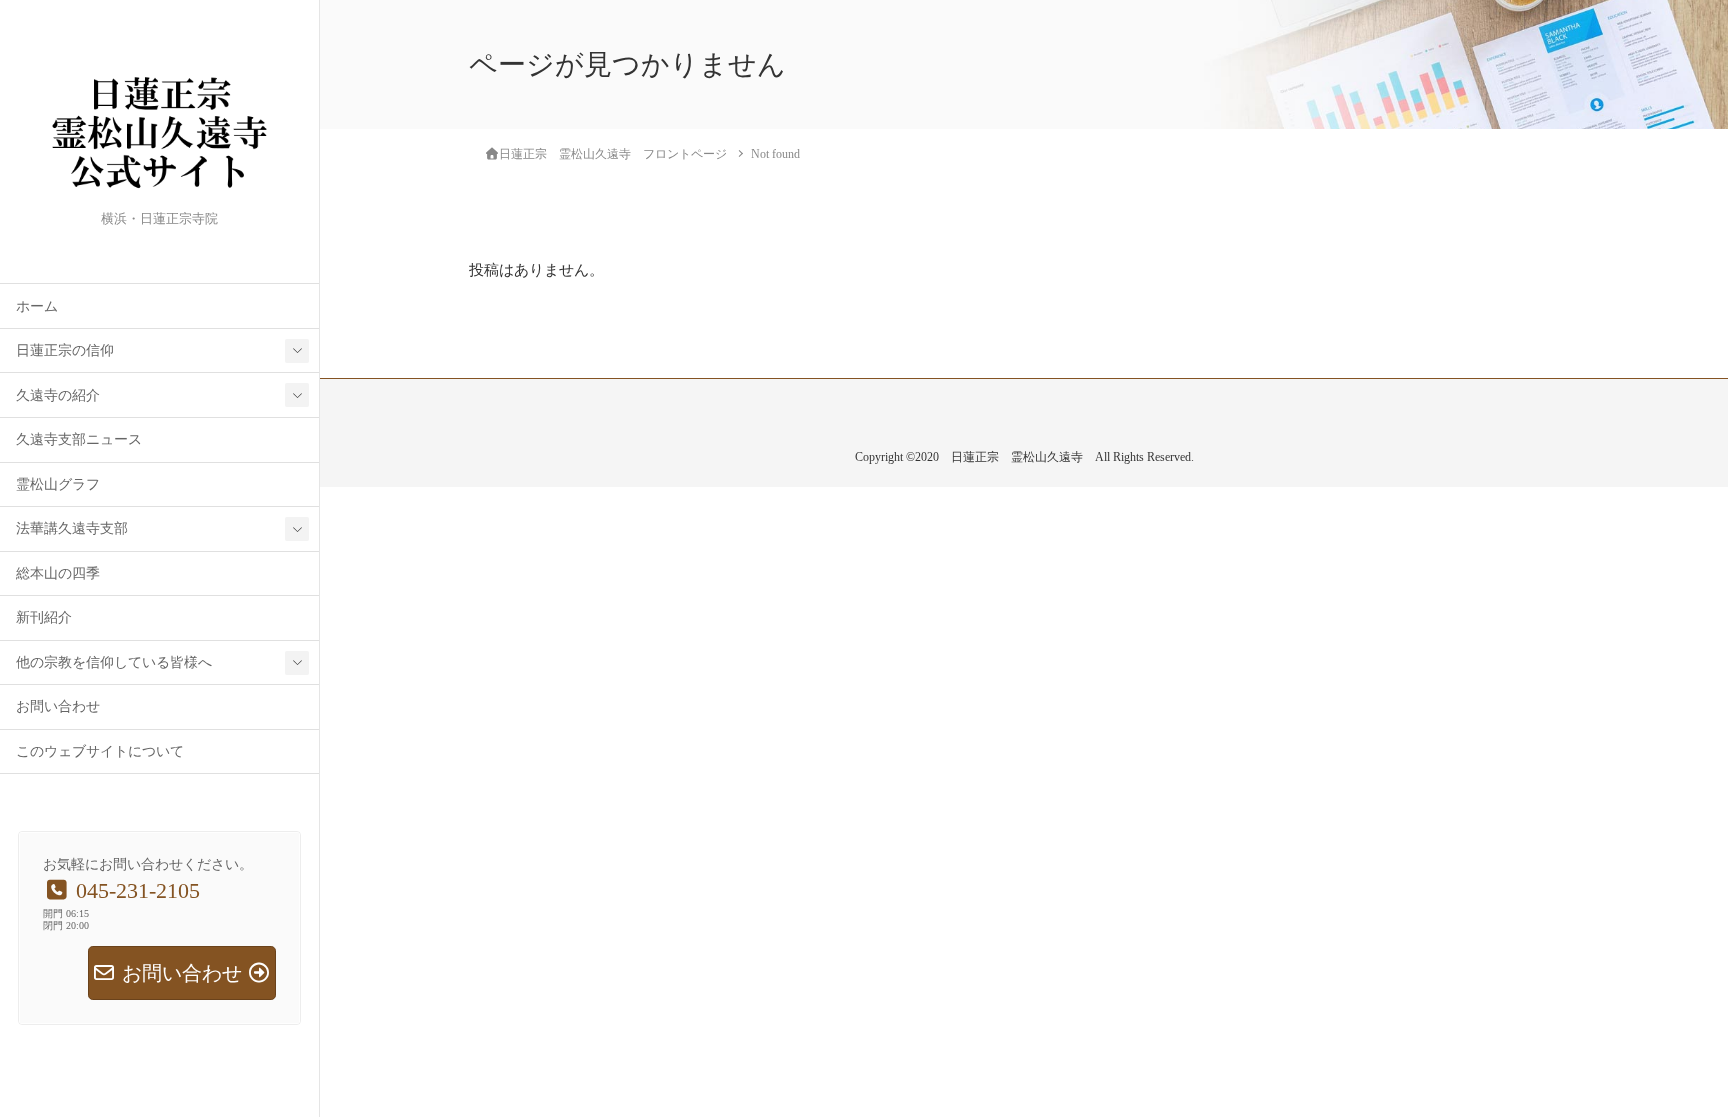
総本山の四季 (58, 573)
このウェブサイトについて (100, 751)
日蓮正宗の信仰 (65, 350)
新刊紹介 (44, 617)
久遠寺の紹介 (58, 395)
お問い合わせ (58, 706)
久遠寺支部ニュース (79, 439)
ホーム (37, 306)
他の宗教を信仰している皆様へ (114, 662)
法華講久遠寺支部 (72, 528)
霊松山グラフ (58, 484)
